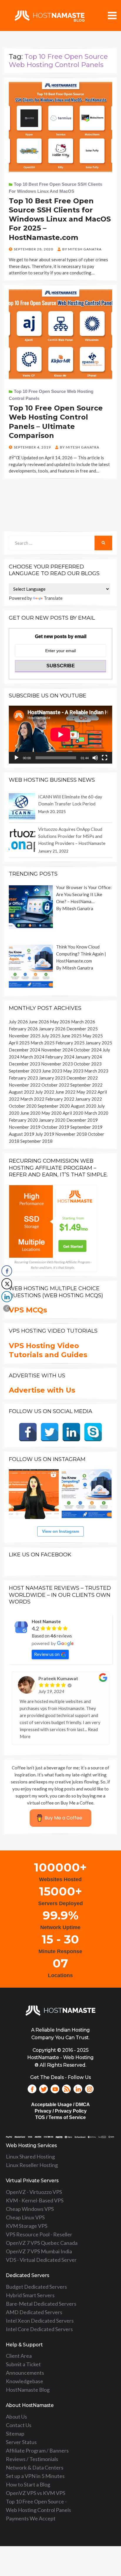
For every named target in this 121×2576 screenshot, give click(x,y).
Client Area (19, 2356)
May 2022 (86, 1092)
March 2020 (96, 1113)
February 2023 (23, 1078)
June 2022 (65, 1092)
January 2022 (89, 1099)
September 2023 (25, 1071)
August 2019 (22, 1134)
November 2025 (25, 1036)
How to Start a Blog (28, 2484)
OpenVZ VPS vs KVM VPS (36, 2493)
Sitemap (15, 2434)
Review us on (47, 1654)
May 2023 (73, 1071)
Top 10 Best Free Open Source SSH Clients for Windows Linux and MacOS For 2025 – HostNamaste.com (60, 219)
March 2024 (32, 1057)
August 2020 (84, 1106)
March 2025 (43, 1043)
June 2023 (52, 1071)
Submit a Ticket (23, 2364)
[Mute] (95, 758)
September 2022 (86, 1085)
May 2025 (93, 1036)
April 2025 (19, 1043)
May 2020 (52, 1113)
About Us (16, 2417)
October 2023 (88, 1064)
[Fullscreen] (105, 758)
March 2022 (32, 1099)
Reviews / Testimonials (32, 2459)
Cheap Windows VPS (30, 2209)
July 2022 (45, 1092)
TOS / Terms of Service (60, 2117)
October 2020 (23, 1106)
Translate (53, 598)
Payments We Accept (31, 2518)
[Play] (16, 758)
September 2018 (36, 1141)
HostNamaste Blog (28, 2390)
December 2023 (25, 1064)
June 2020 (30, 1113)
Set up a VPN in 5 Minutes (35, 2476)
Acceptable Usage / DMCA (60, 2105)
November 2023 (57, 1064)
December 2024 (25, 1050)
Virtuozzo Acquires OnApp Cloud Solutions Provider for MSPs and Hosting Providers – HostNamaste (72, 836)
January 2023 (52, 1078)
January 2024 (89, 1057)
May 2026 (60, 1022)
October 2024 (88, 1050)
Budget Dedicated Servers (36, 2287)
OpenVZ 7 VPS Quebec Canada (42, 2243)
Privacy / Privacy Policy (61, 2111)
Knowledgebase (25, 2381)
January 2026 (52, 1029)
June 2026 (39, 1022)
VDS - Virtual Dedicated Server (41, 2260)
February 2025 (70, 1043)
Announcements (25, 2373)
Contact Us (19, 2425)
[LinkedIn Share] (7, 1297)
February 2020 (23, 1120)
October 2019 (55, 1127)
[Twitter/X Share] (7, 1284)
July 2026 (18, 1022)
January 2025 (99, 1043)
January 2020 (52, 1120)
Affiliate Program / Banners (37, 2450)
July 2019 (45, 1134)
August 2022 (22, 1092)
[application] (60, 735)
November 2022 (25, 1085)
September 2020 (54, 1106)
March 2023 (96, 1071)
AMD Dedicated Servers (34, 2312)
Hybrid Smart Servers (30, 2295)
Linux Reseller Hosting (32, 2165)
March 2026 (83, 1022)
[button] (7, 1308)
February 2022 (60, 1099)
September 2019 (86, 1127)
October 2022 (55, 1085)
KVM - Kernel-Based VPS (35, 2200)
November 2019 (25, 1127)
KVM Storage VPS (27, 2226)
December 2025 (82, 1029)
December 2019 (82, 1120)
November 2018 (71, 1134)
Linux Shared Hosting (30, 2156)
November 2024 (57, 1050)
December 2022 (82, 1078)
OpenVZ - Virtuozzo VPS (34, 2192)
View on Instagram (60, 1531)
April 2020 (73, 1113)
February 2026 (23, 1029)
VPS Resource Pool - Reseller (39, 2234)
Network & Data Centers (35, 2467)
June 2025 (72, 1036)
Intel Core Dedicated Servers (39, 2329)
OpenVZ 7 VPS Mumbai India (39, 2251)
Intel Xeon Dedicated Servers (40, 2321)
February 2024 (60, 1057)
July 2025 (51, 1036)
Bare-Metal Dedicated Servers (41, 2304)
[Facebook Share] (7, 1271)
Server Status (21, 2442)
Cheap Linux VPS (25, 2217)
